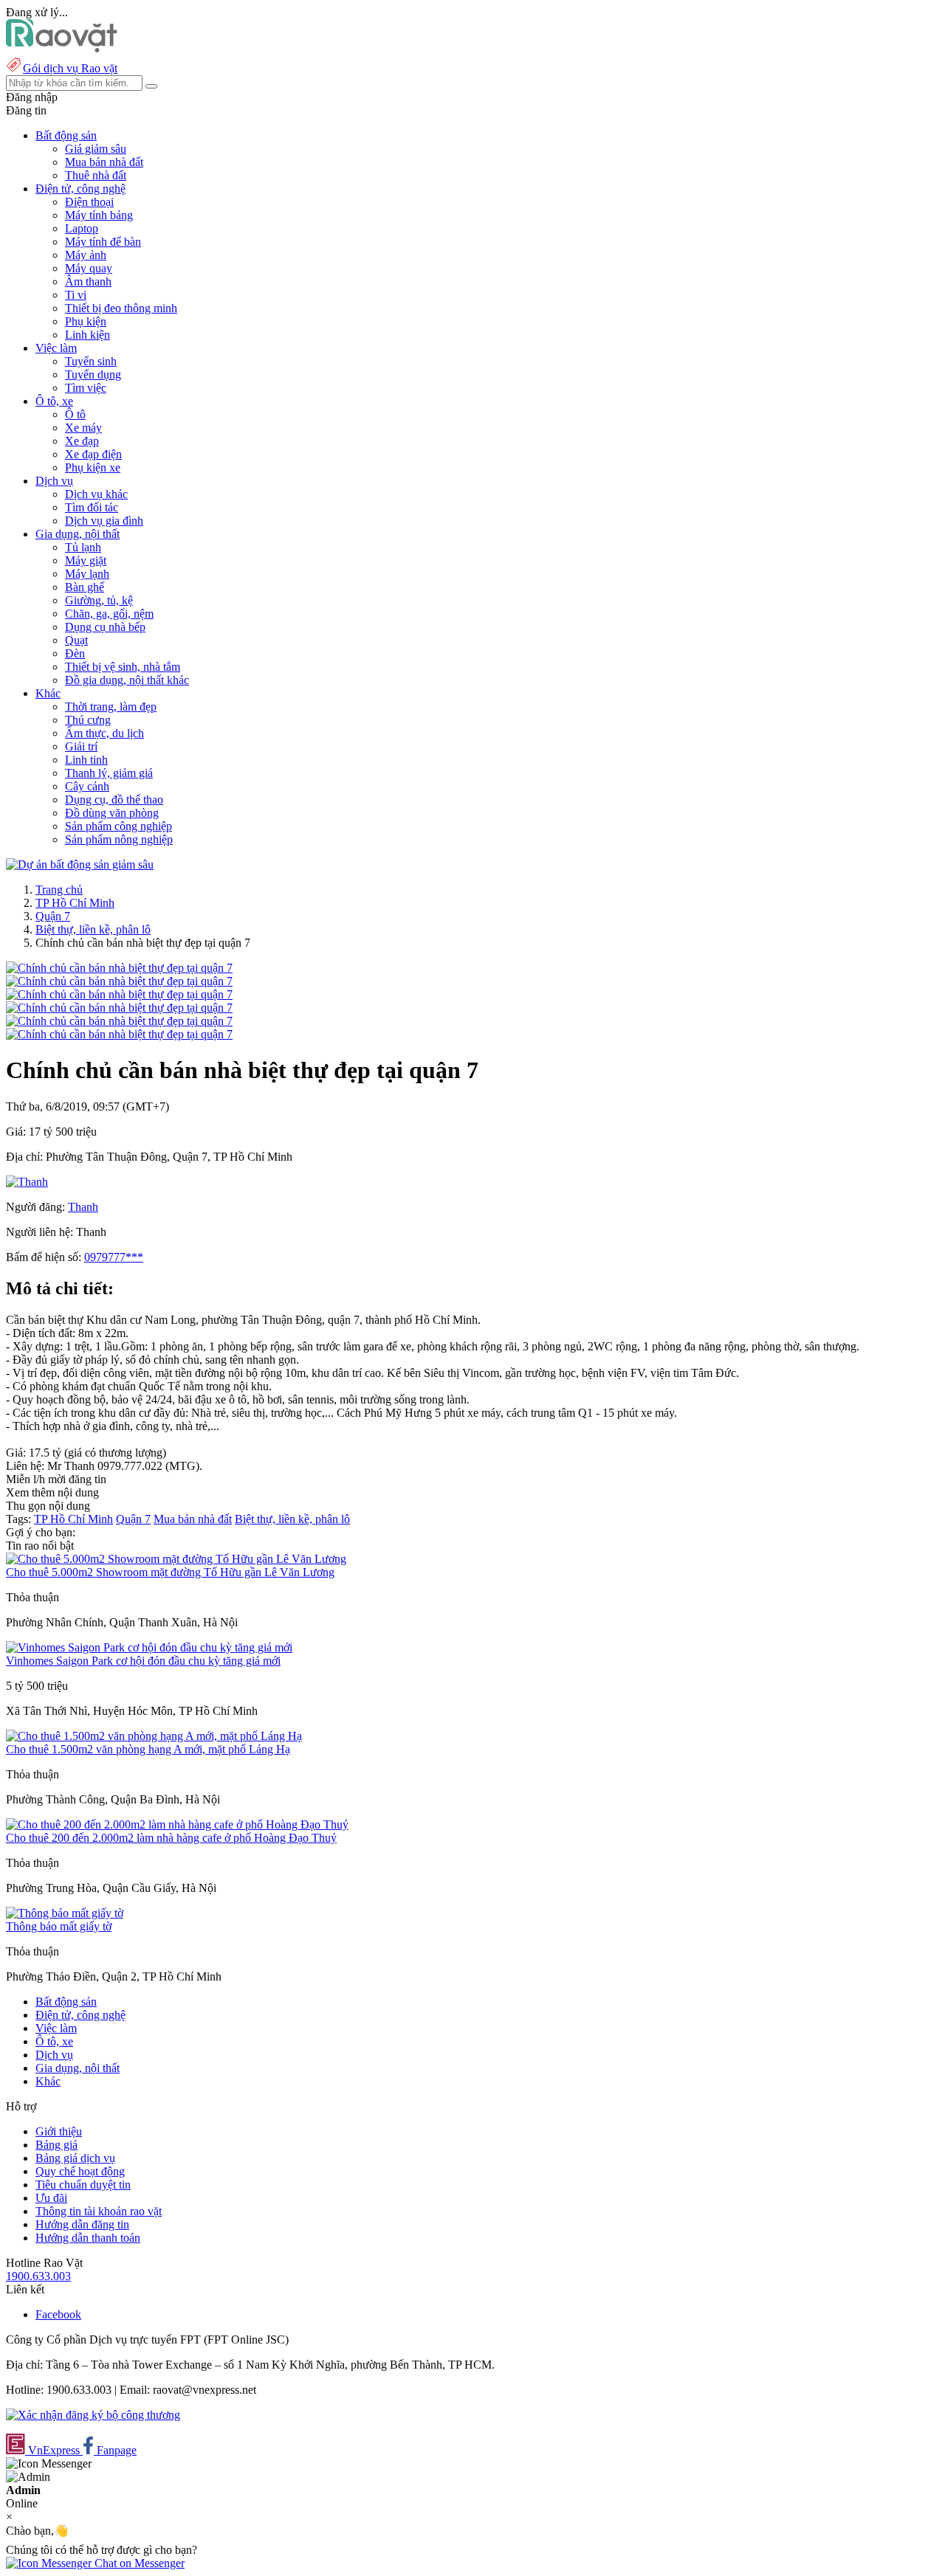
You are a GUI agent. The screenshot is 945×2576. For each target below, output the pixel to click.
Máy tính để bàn (103, 242)
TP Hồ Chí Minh (75, 903)
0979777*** (114, 1257)
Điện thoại (89, 202)
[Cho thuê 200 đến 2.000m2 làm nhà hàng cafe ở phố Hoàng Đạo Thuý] (177, 1824)
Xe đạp (82, 441)
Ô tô (75, 414)
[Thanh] (27, 1182)
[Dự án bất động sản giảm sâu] (80, 864)
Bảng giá (56, 2145)
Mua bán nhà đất (104, 162)
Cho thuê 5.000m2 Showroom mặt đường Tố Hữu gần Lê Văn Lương (170, 1572)
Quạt (76, 640)
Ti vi (76, 295)
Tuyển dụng (93, 374)
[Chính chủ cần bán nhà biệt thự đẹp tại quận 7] (119, 968)
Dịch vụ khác (96, 494)
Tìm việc (86, 388)
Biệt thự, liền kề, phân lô (93, 929)
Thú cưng (88, 720)
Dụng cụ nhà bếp (105, 627)
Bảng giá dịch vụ (75, 2158)
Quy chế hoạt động (80, 2171)
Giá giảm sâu (96, 149)
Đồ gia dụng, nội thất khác (127, 680)
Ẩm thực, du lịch (104, 733)
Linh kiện (87, 335)
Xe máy (83, 428)
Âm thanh (88, 282)
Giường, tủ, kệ (99, 600)
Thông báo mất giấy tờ (59, 1926)
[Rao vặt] (62, 48)
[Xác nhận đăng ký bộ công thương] (93, 2415)
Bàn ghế (85, 587)
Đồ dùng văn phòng (112, 813)
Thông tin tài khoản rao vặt (99, 2211)
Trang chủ (59, 890)
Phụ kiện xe (93, 467)
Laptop (82, 228)
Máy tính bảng (99, 215)
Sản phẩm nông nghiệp (119, 839)
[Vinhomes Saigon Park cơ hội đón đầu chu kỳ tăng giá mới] (149, 1647)
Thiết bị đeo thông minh (121, 308)
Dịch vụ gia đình (104, 521)
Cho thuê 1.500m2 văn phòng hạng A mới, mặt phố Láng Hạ (148, 1749)
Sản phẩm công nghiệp (118, 826)
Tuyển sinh (91, 361)
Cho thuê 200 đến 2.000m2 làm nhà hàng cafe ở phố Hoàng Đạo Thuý (171, 1838)
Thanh (83, 1207)
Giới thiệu (59, 2131)
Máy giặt (86, 560)
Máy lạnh (87, 574)
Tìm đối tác (92, 507)
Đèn (75, 653)
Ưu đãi (51, 2198)
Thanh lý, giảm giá (109, 773)
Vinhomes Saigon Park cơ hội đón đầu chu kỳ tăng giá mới (143, 1661)
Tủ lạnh (83, 547)
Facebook (58, 2314)
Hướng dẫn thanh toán (88, 2238)
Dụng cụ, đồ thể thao (114, 800)
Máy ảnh (86, 255)
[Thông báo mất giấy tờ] (65, 1913)
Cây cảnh (87, 786)
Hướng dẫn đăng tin (82, 2224)
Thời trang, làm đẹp (111, 707)
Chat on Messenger (138, 2563)
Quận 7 (53, 916)
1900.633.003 (38, 2276)
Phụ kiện (86, 321)
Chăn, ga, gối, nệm (109, 614)
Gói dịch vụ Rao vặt (70, 68)
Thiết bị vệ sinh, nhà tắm (123, 667)
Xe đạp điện (93, 454)
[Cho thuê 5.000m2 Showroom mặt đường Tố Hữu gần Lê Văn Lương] (176, 1559)
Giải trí (81, 746)
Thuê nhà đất (96, 175)
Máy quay (89, 268)
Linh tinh (86, 760)
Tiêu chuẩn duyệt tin (83, 2185)
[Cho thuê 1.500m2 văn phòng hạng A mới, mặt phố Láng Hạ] (154, 1736)
